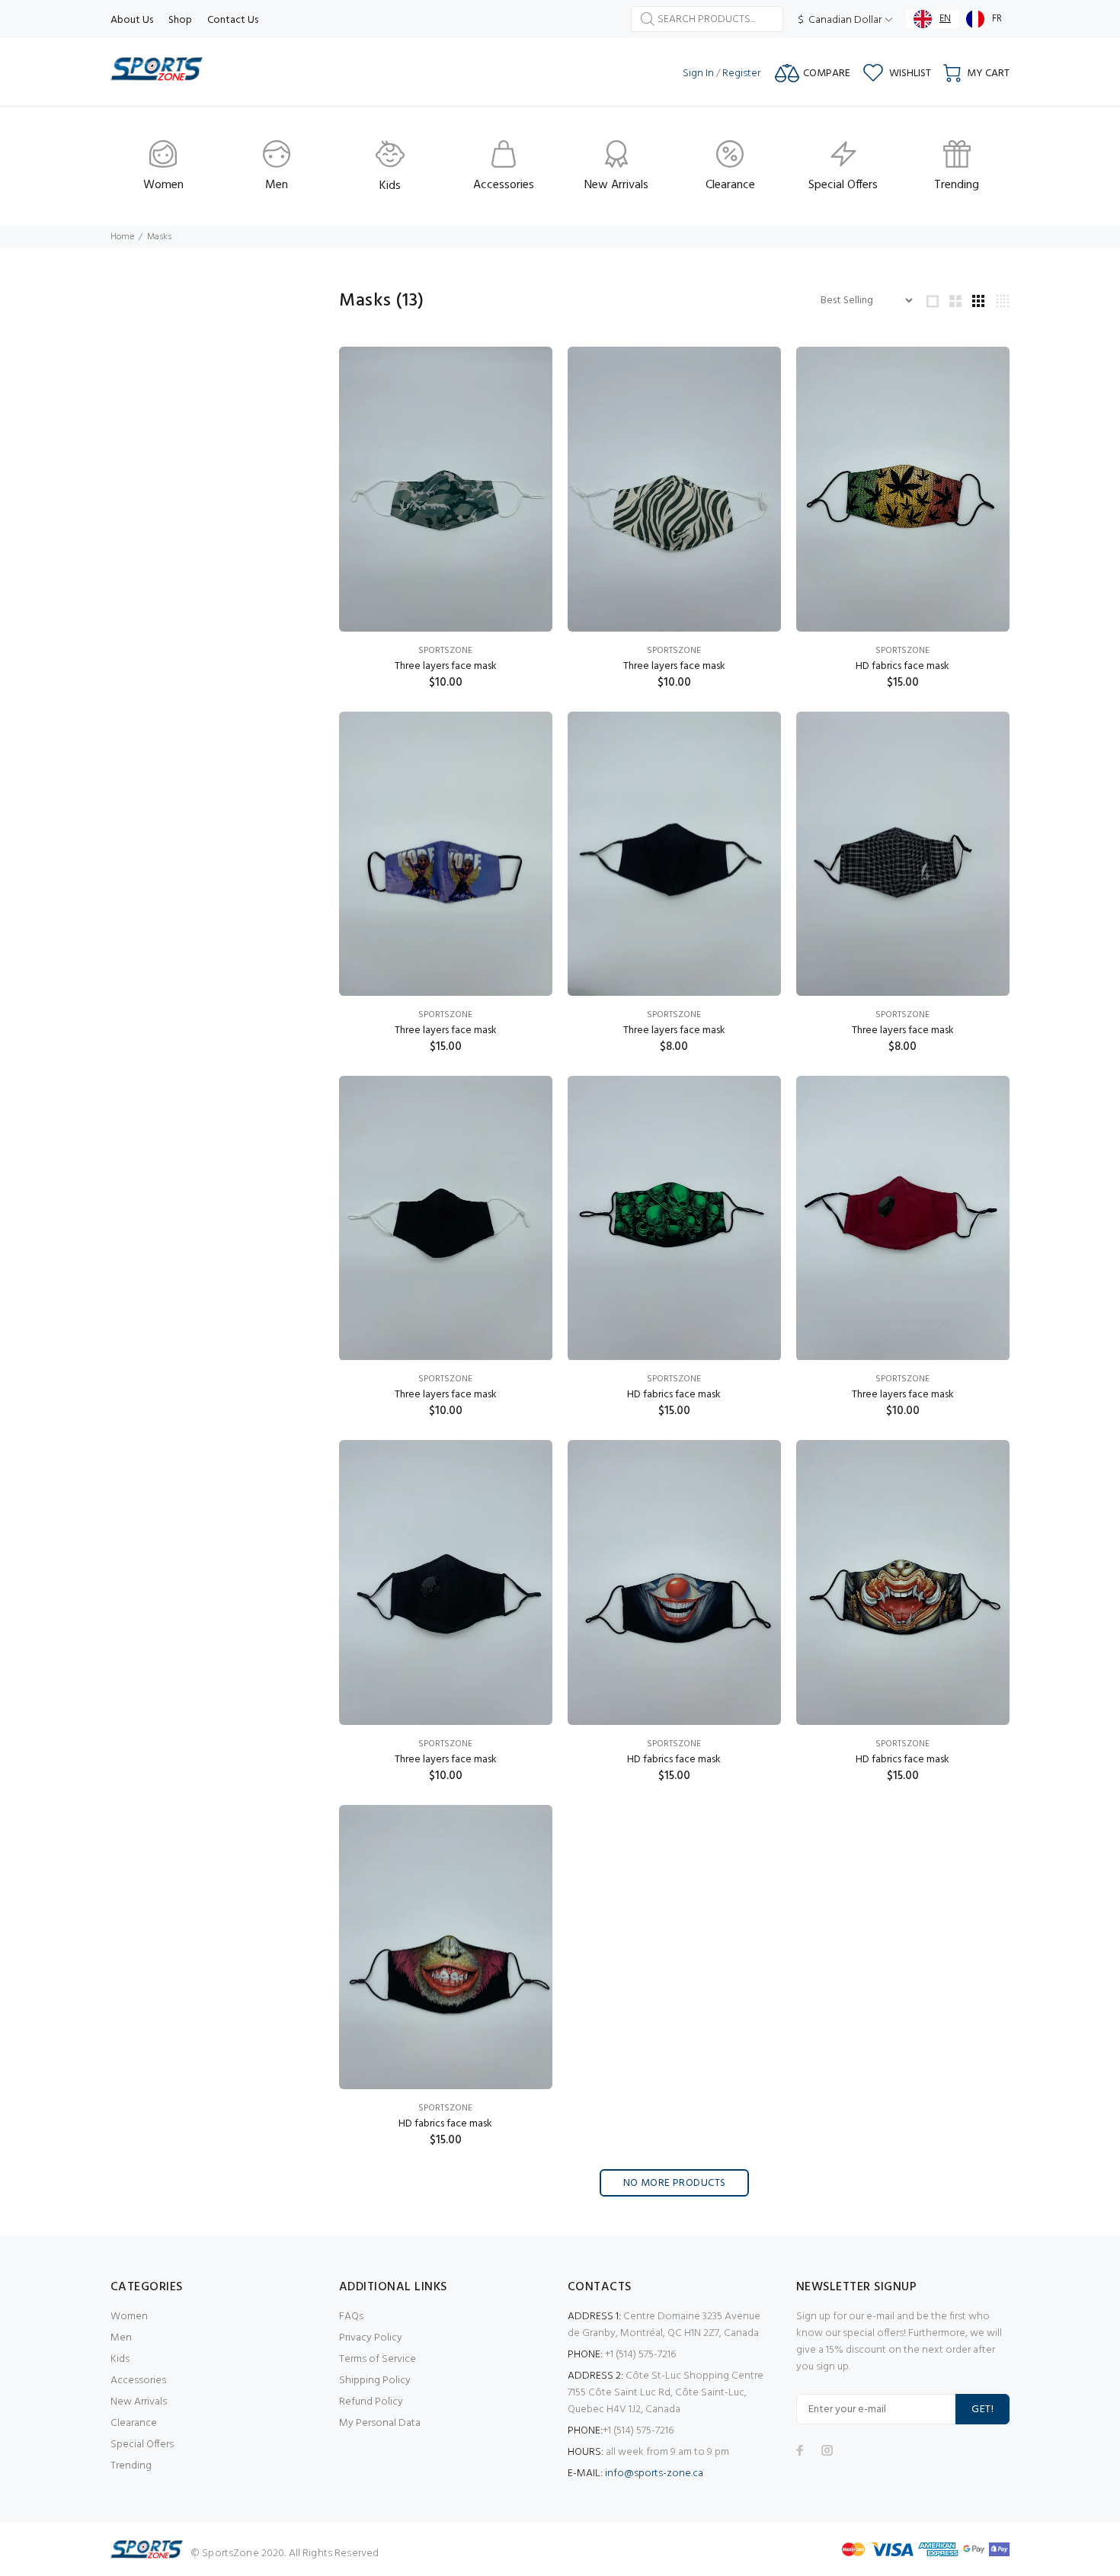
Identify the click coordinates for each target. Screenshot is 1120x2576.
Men (121, 2338)
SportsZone (445, 651)
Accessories (138, 2381)
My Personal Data (380, 2423)
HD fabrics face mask (902, 666)
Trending (131, 2466)
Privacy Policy (371, 2338)
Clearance (134, 2423)
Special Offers (142, 2445)
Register (741, 74)
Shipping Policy (375, 2381)
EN (945, 19)
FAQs (351, 2317)
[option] (984, 19)
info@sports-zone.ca (654, 2474)
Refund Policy (371, 2402)
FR (997, 19)
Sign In (698, 74)
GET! (982, 2410)
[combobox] (932, 19)
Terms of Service (378, 2359)
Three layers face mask (446, 666)
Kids (120, 2359)
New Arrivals (139, 2402)
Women (129, 2317)
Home (122, 237)
